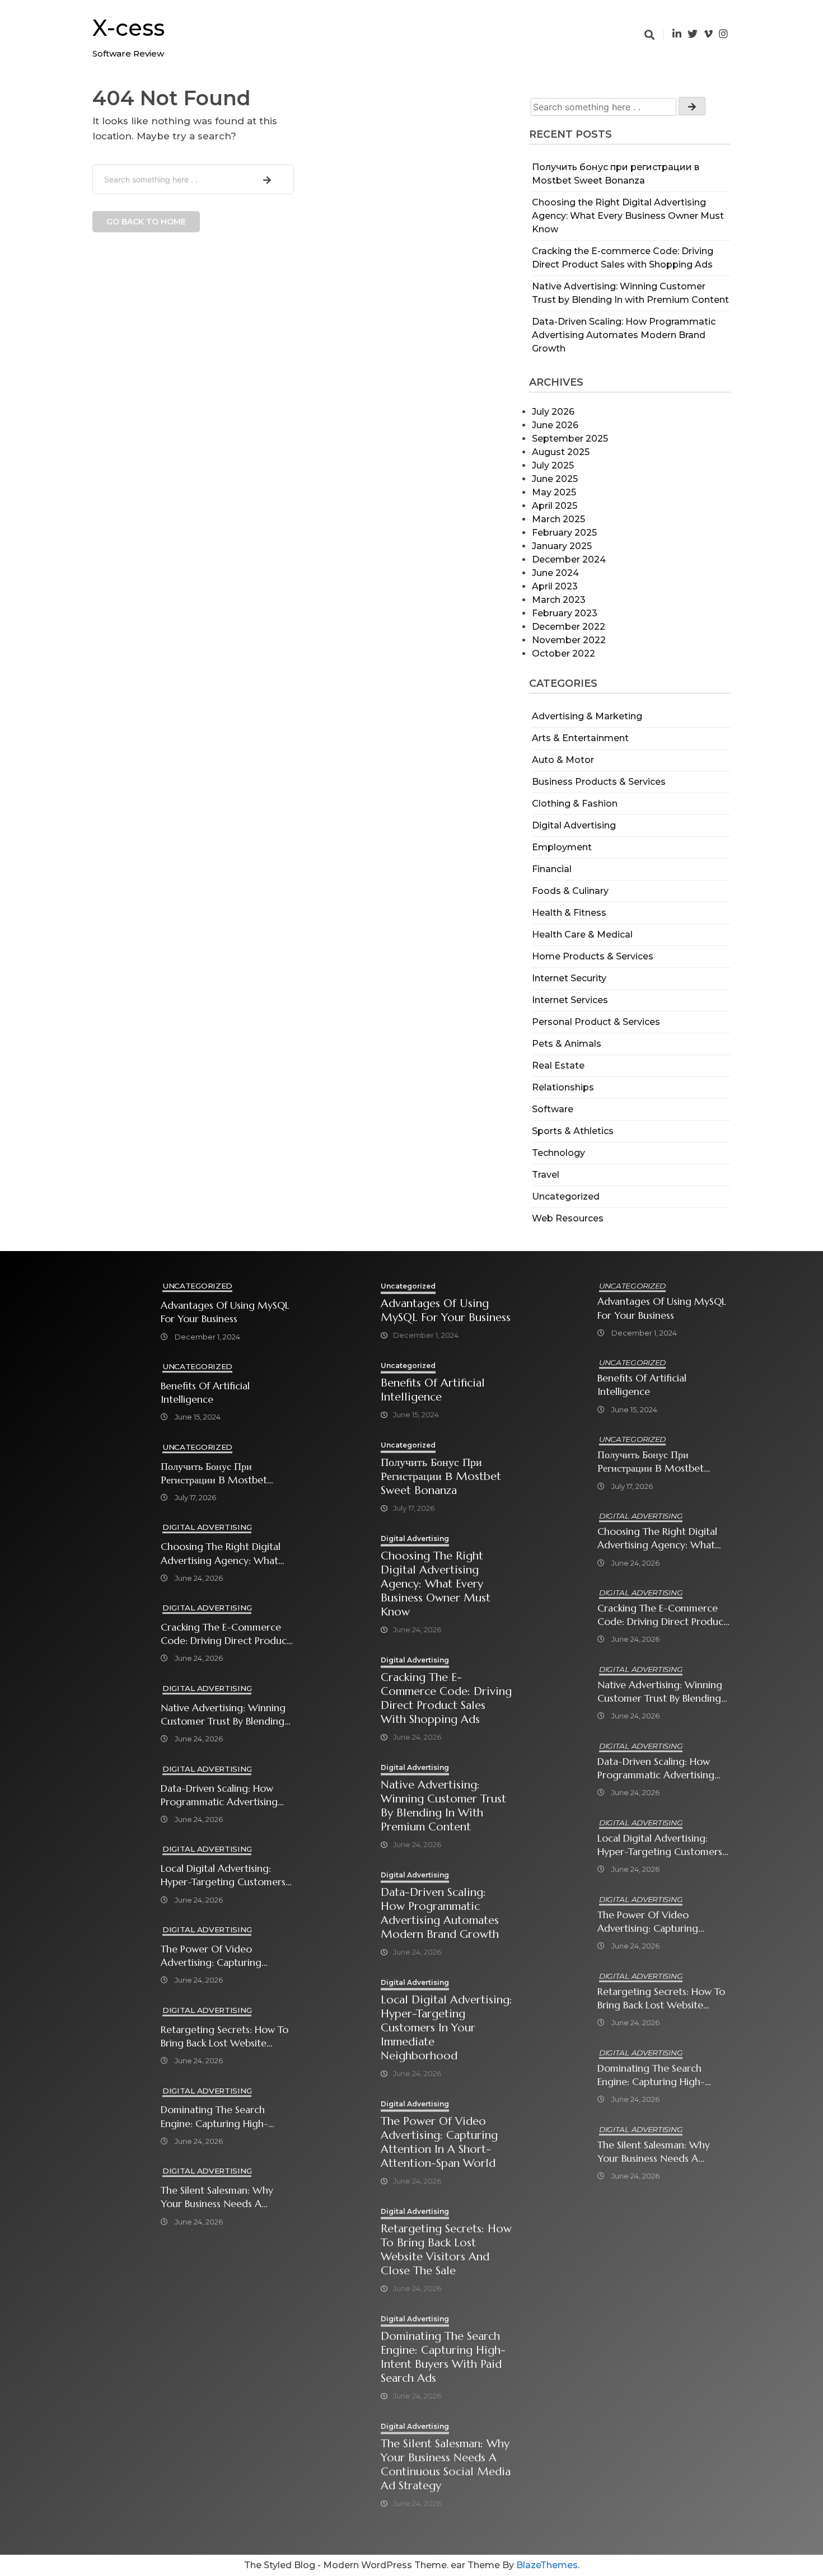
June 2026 (555, 425)
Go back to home (146, 222)
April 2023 (555, 586)
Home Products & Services (593, 956)
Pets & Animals (567, 1044)
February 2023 (565, 613)
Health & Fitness (569, 913)
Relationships (563, 1087)
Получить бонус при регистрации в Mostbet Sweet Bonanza (214, 1474)
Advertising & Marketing (587, 716)
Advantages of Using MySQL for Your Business (225, 1312)
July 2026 (553, 412)
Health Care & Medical (582, 935)
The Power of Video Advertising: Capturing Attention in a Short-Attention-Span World (211, 1956)
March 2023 (559, 600)
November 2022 (569, 640)
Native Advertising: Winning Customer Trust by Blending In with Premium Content (223, 1715)
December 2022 (569, 627)
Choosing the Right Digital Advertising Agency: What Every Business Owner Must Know (628, 216)
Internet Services (570, 1000)
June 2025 (555, 479)
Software (553, 1109)
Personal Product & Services (596, 1022)
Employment (562, 847)
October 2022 (564, 654)
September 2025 (570, 439)
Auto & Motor (563, 760)
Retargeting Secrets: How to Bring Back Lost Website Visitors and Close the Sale (225, 2037)
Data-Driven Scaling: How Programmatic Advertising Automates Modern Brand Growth (624, 335)
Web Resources (568, 1218)
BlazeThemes (547, 2565)
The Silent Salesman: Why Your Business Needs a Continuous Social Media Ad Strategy (224, 2197)
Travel (546, 1175)
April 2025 (555, 506)
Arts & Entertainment (580, 738)
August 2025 (561, 452)
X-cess (128, 28)
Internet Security (569, 978)
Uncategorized (566, 1196)
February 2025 (564, 533)
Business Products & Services (599, 782)
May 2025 (554, 492)
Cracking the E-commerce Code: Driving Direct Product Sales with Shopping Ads (226, 1634)
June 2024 (555, 573)
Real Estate (558, 1065)
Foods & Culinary (570, 891)
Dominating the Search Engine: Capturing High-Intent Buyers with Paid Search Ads (214, 2117)
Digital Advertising (574, 825)
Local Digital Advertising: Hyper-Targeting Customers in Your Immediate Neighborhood (223, 1875)
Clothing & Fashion (575, 804)
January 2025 (562, 546)
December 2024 (569, 559)
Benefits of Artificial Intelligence (205, 1393)
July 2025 (553, 465)
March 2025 (558, 519)
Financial (552, 869)
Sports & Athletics (573, 1131)
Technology (558, 1153)
